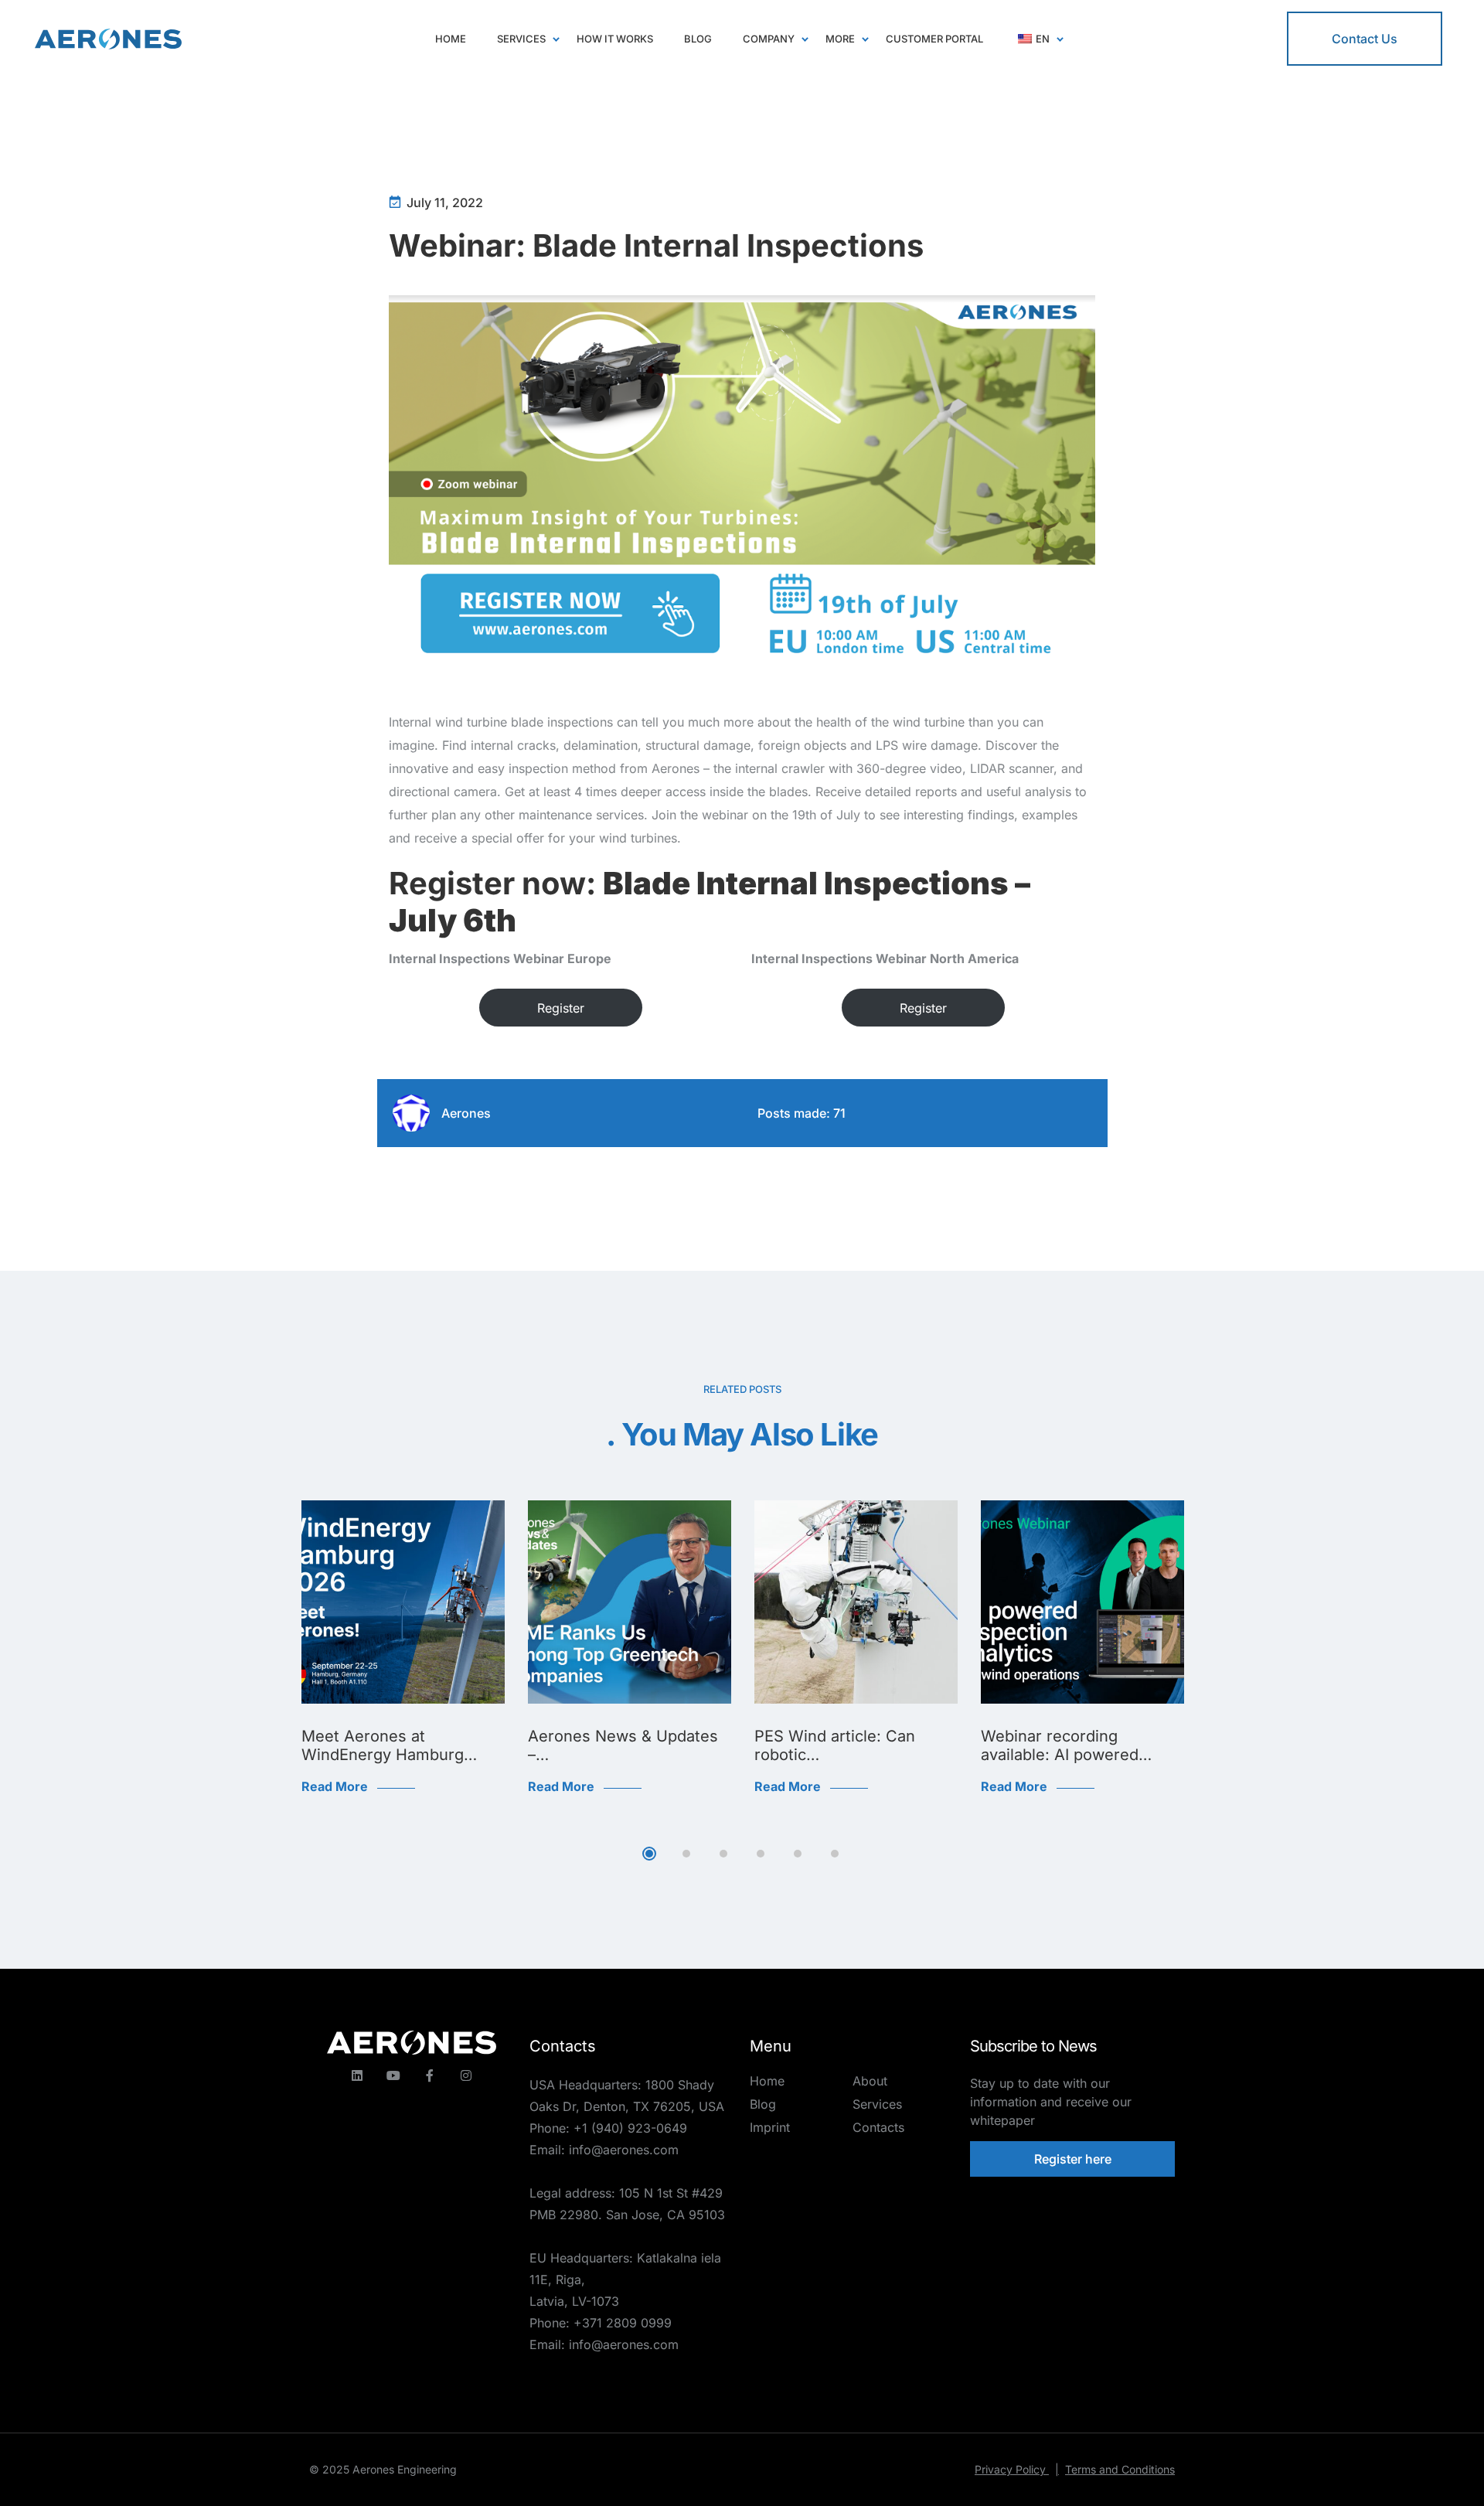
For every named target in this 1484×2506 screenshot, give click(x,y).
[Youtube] (393, 2075)
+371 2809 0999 (623, 2323)
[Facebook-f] (430, 2075)
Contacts (878, 2127)
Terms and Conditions (1120, 2469)
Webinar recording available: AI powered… (1066, 1745)
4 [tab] (761, 1854)
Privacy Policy (1017, 2469)
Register (561, 1008)
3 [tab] (723, 1854)
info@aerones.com (624, 2150)
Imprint (770, 2127)
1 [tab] (649, 1854)
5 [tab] (798, 1854)
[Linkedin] (357, 2075)
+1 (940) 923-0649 (630, 2128)
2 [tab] (686, 1854)
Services (877, 2104)
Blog (763, 2104)
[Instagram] (466, 2075)
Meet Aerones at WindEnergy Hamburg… (389, 1745)
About (870, 2081)
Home (767, 2081)
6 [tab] (835, 1854)
